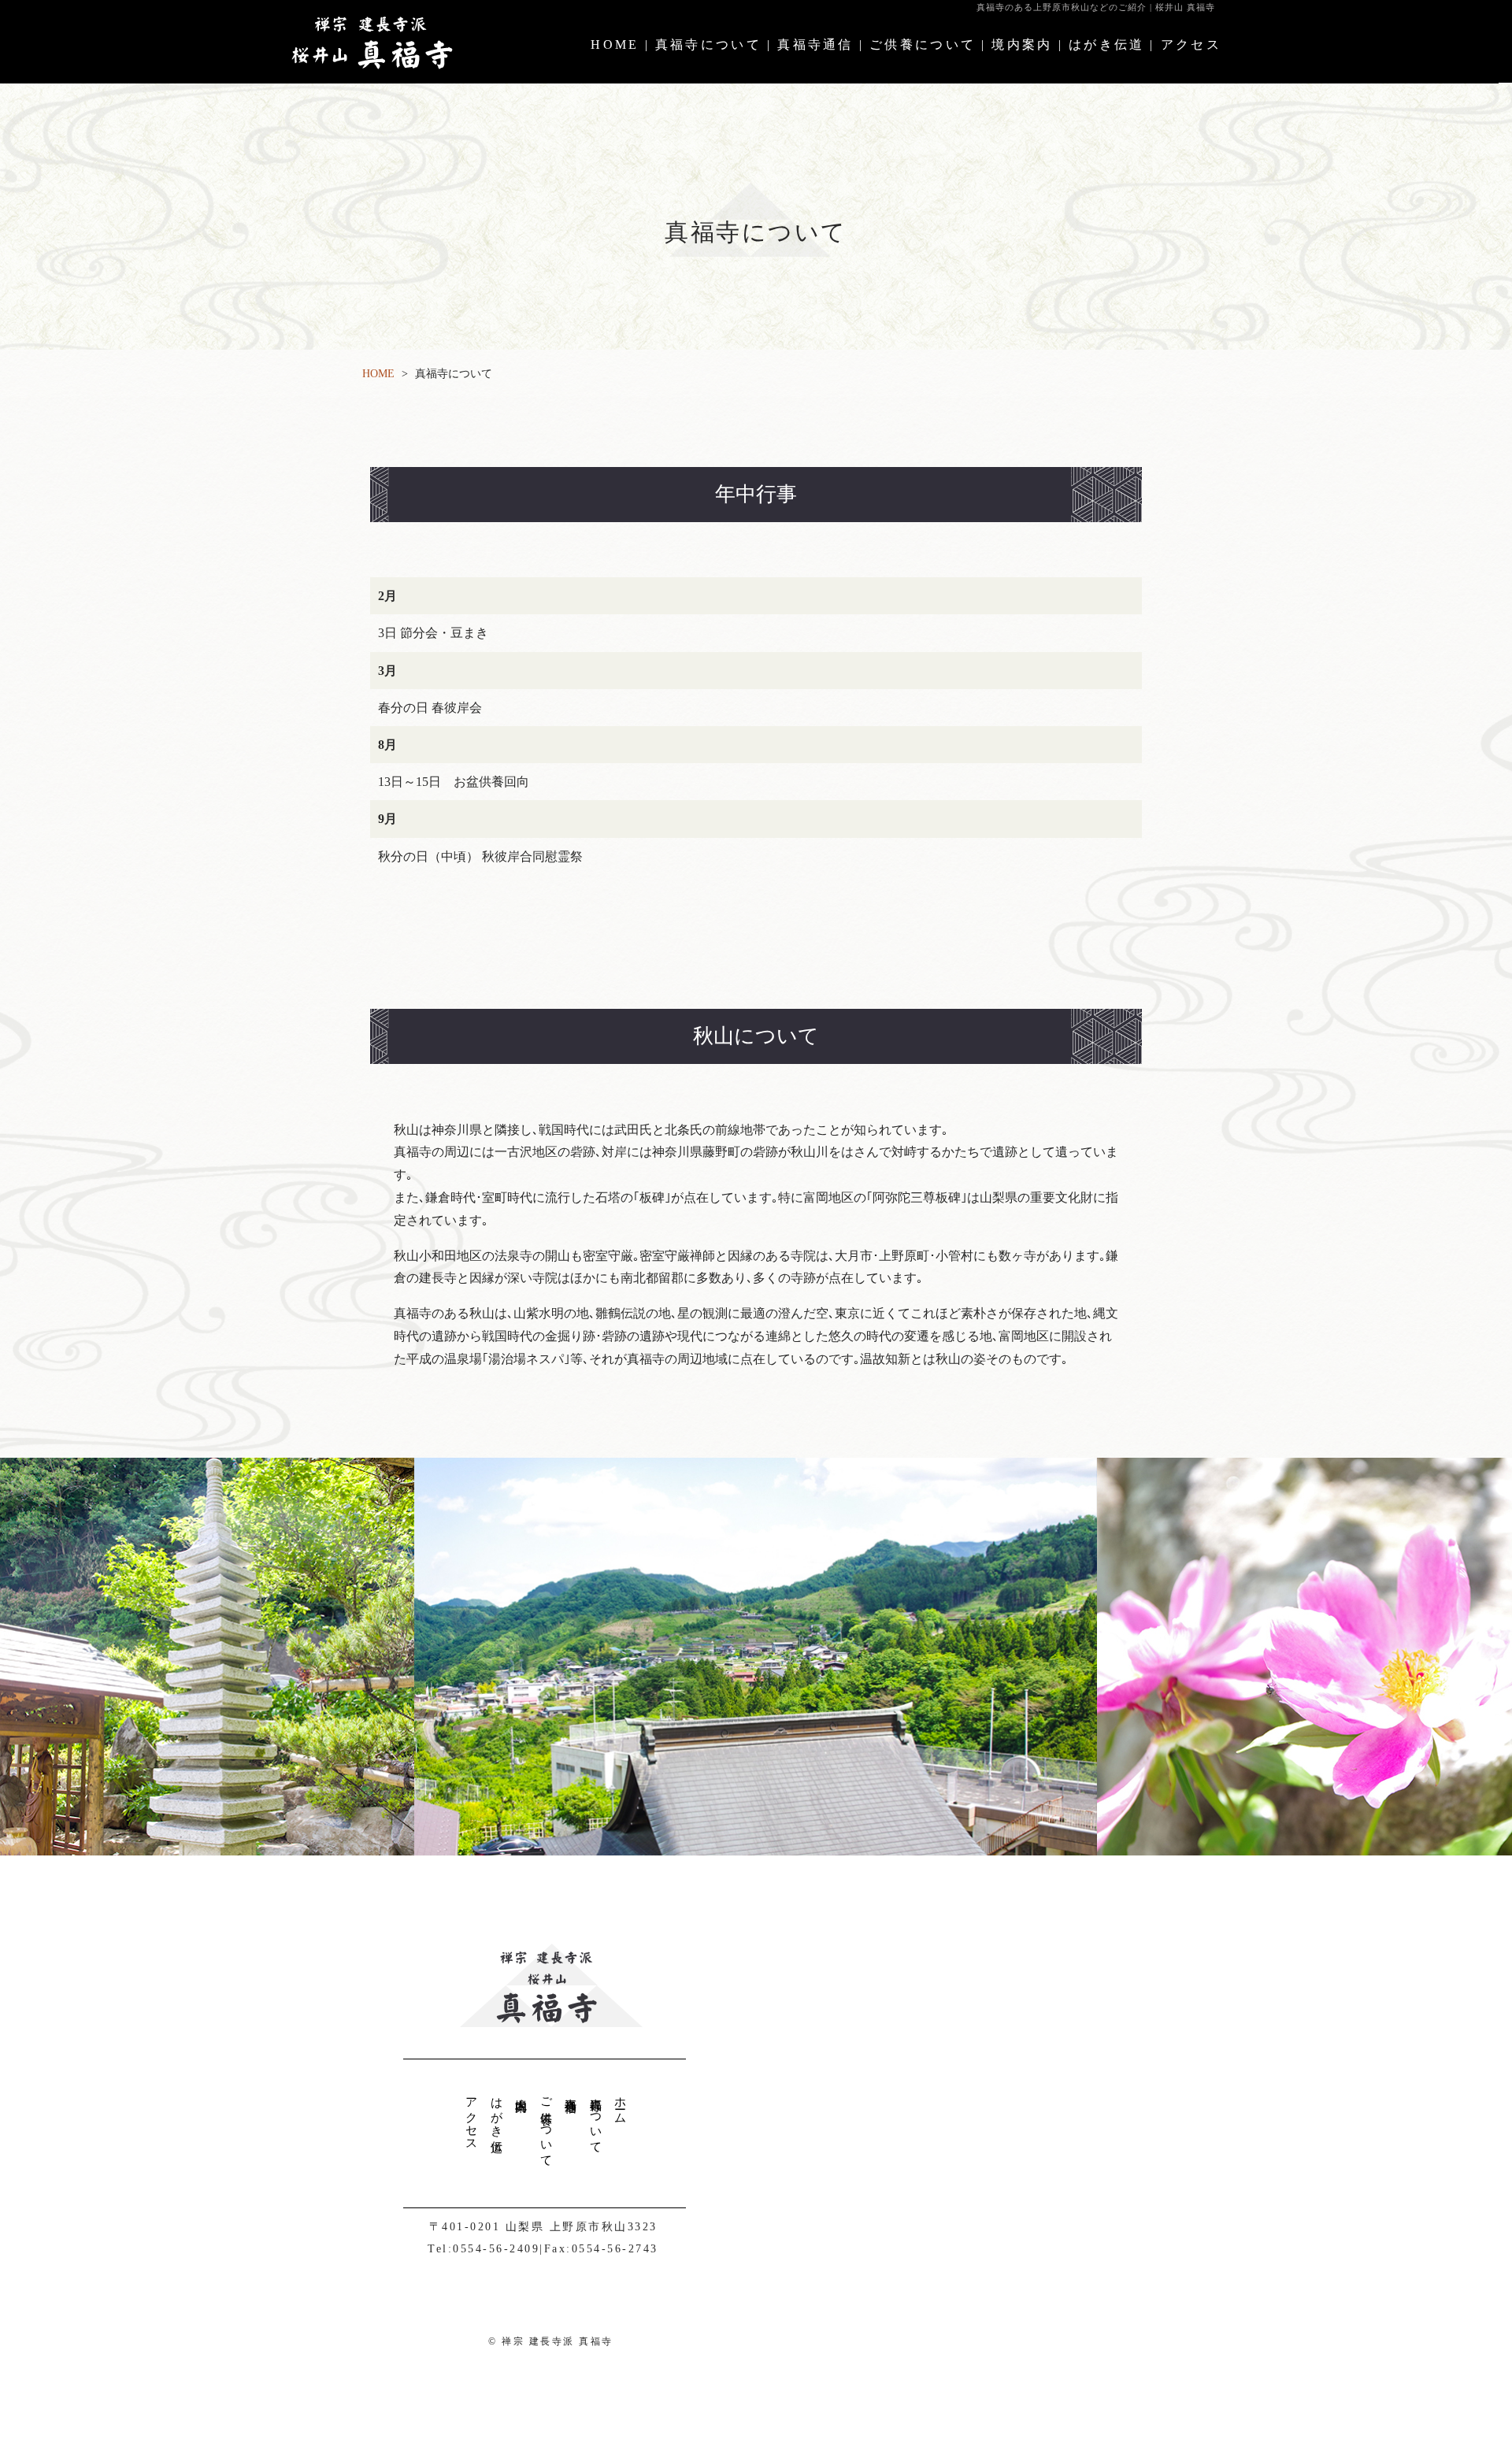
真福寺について (708, 44)
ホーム (621, 2104)
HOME (615, 44)
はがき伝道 (1107, 44)
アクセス (1191, 44)
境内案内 (1022, 44)
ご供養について (923, 44)
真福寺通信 (815, 44)
